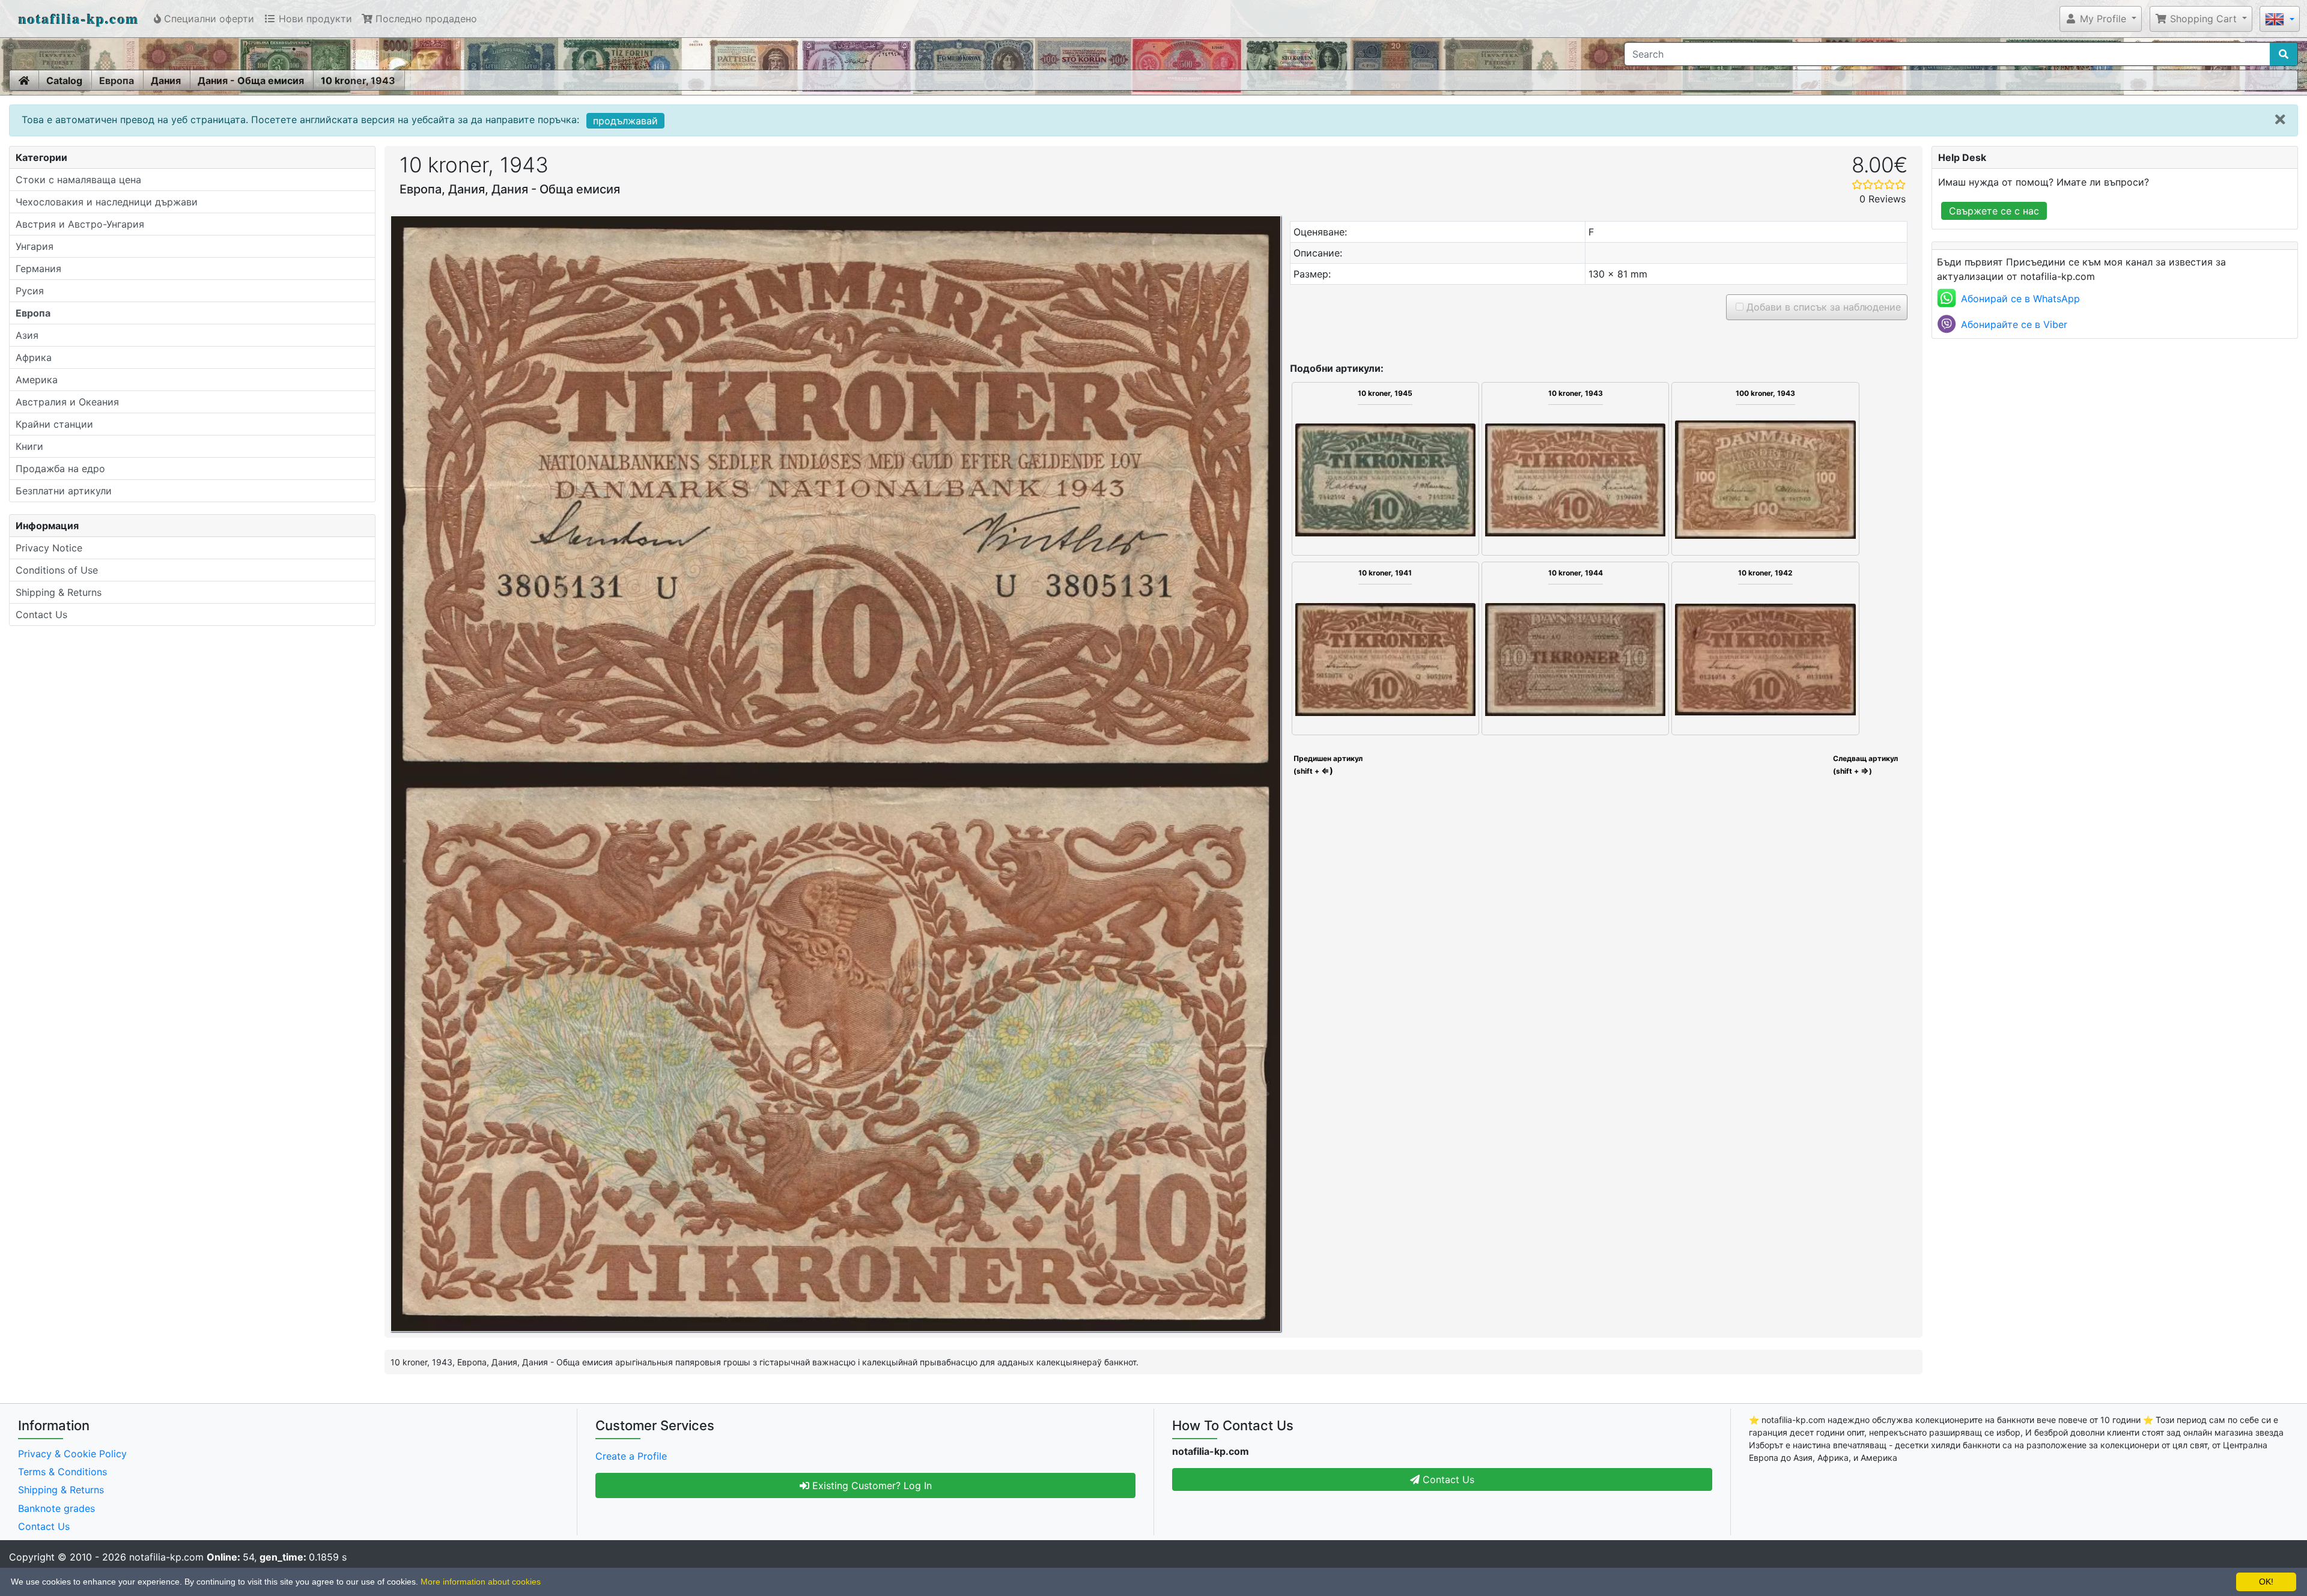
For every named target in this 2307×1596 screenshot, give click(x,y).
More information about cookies (481, 1582)
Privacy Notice (49, 548)
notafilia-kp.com (79, 18)
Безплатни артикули (64, 491)
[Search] (2284, 54)
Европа (117, 80)
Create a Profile (631, 1456)
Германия (38, 269)
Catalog (64, 80)
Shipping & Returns (59, 592)
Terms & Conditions (62, 1472)
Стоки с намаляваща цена (78, 180)
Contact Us (41, 614)
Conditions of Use (57, 570)
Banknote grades (56, 1508)
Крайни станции (54, 424)
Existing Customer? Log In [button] (871, 1485)
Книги (29, 446)
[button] (2101, 19)
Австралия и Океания (67, 402)
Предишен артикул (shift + (1327, 765)
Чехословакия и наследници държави (107, 202)
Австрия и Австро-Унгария (80, 224)
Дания (166, 80)
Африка (34, 357)
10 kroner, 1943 (358, 80)
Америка (37, 380)
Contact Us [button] (1447, 1479)
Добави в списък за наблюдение (1822, 307)
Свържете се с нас (1994, 211)
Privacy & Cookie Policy (72, 1454)
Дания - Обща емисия (251, 80)
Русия (30, 291)
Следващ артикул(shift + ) (1865, 765)
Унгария (35, 246)
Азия (27, 335)
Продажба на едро (60, 469)
